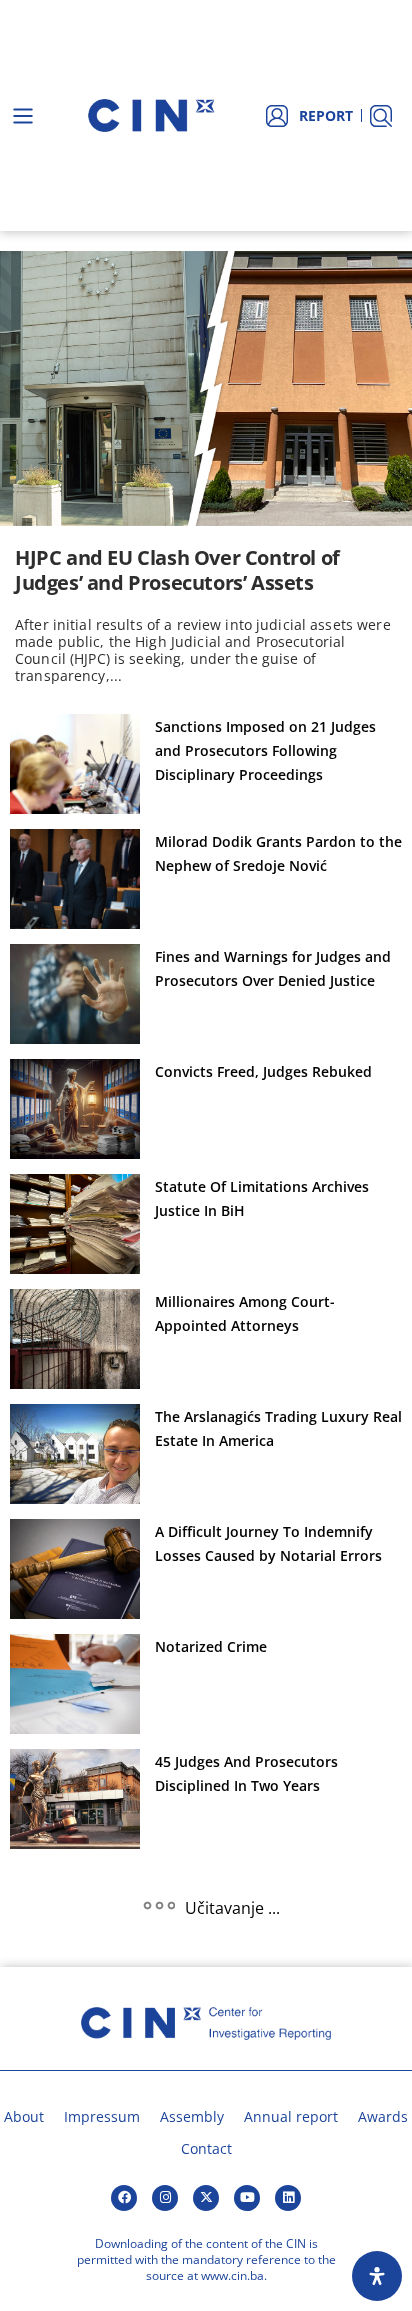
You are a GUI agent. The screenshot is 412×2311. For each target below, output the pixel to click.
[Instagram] (165, 2198)
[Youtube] (247, 2198)
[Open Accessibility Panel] (377, 2276)
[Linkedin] (288, 2198)
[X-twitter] (206, 2198)
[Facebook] (124, 2198)
